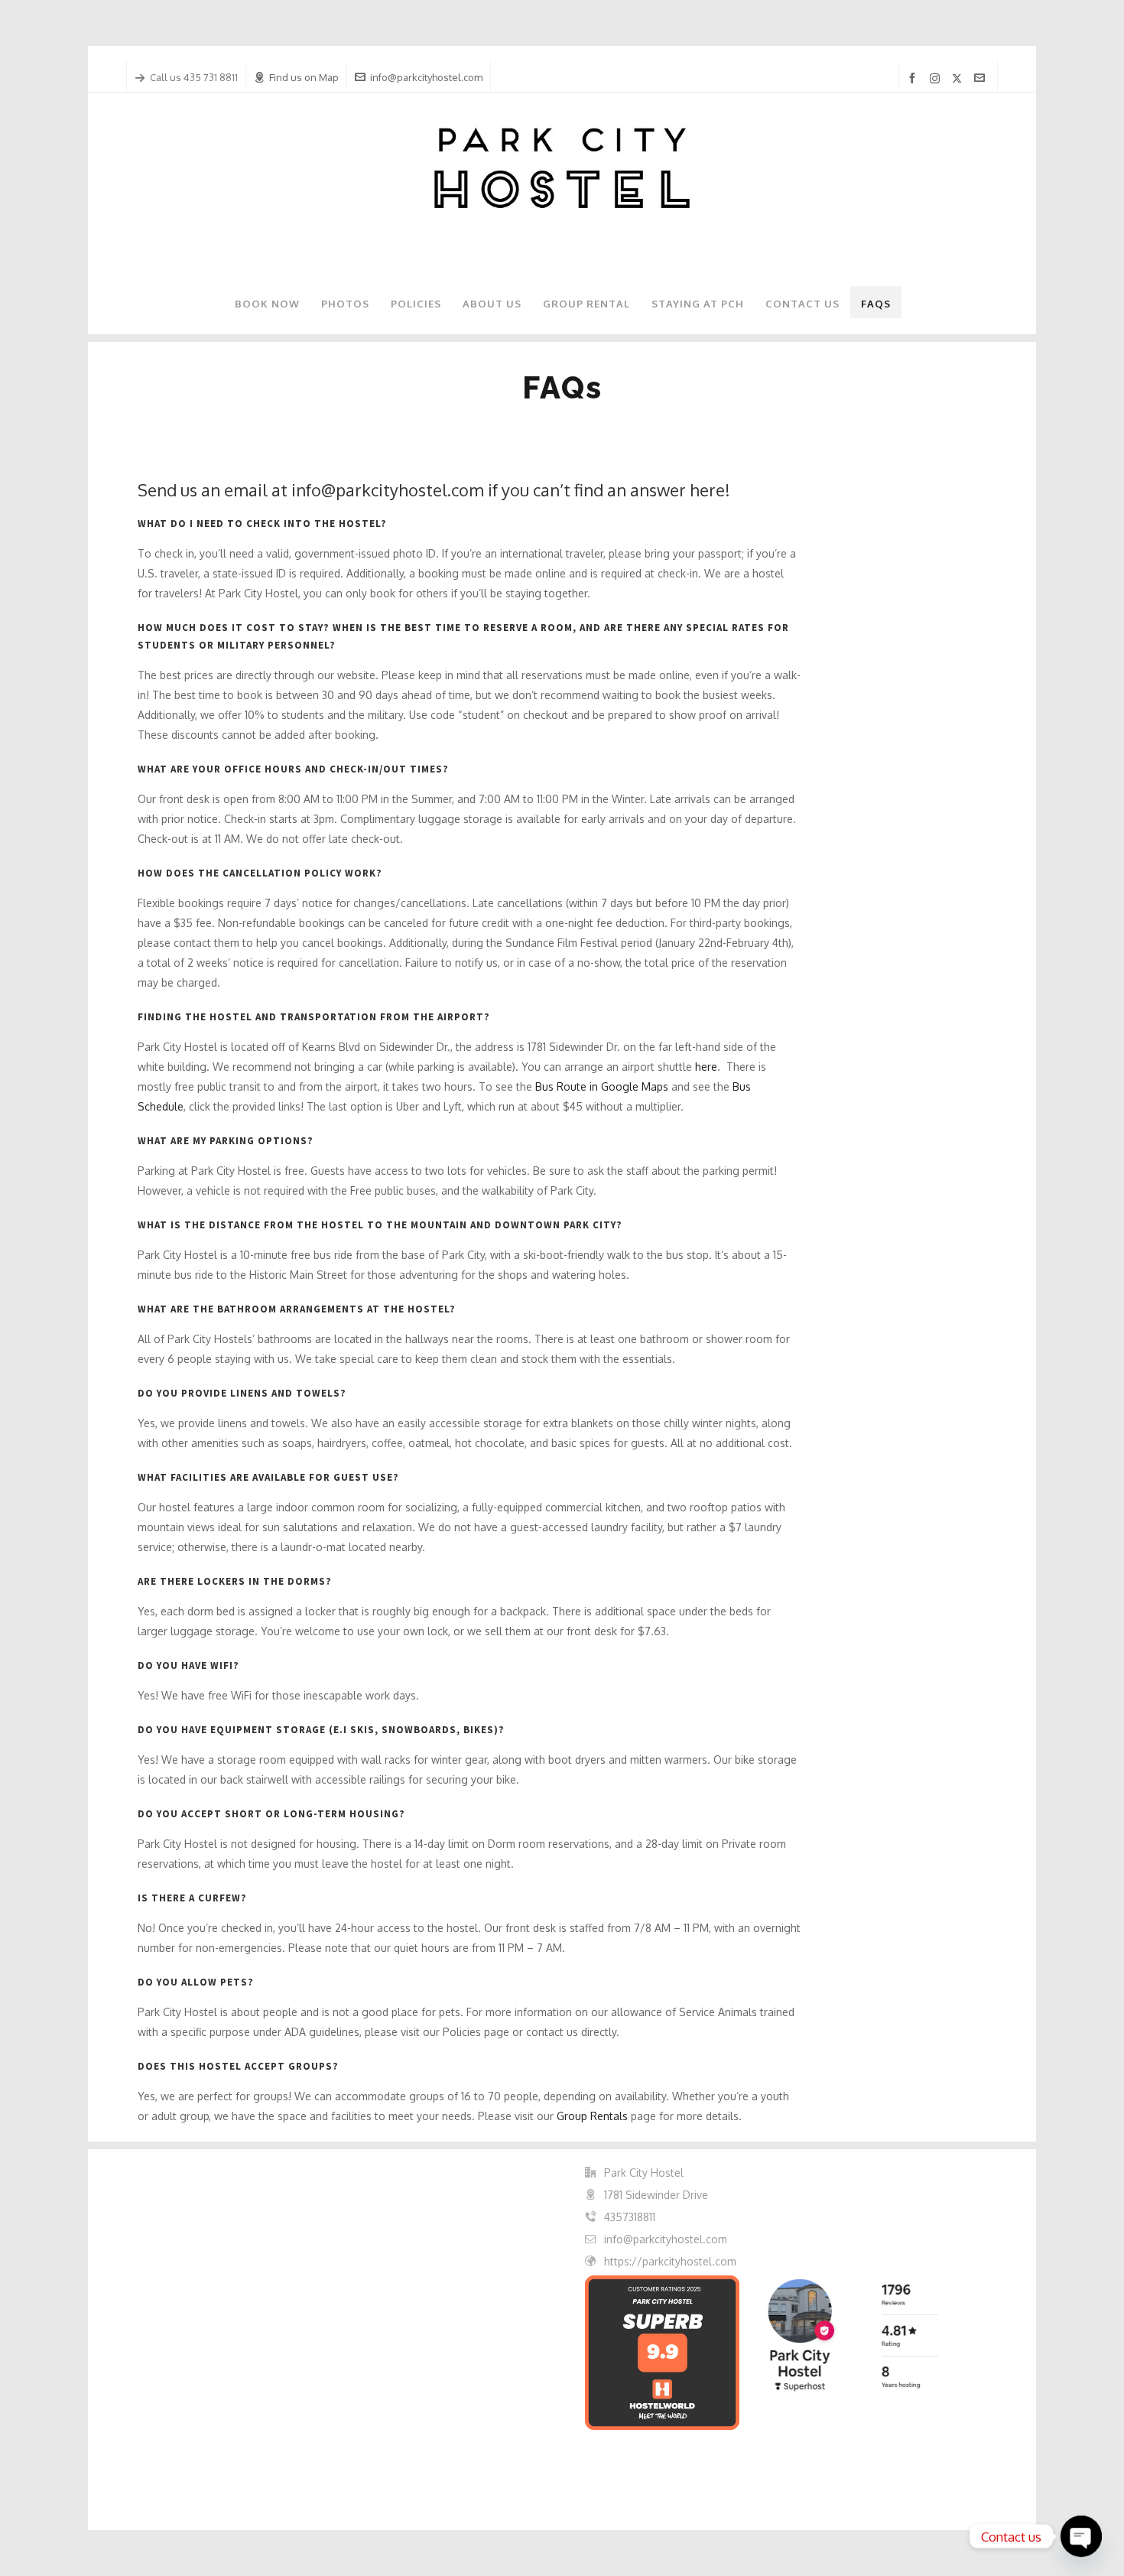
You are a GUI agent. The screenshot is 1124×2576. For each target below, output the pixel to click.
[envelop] (982, 78)
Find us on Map (304, 77)
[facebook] (914, 78)
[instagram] (937, 78)
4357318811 (630, 2217)
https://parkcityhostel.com (670, 2261)
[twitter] (959, 78)
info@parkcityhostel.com (426, 77)
